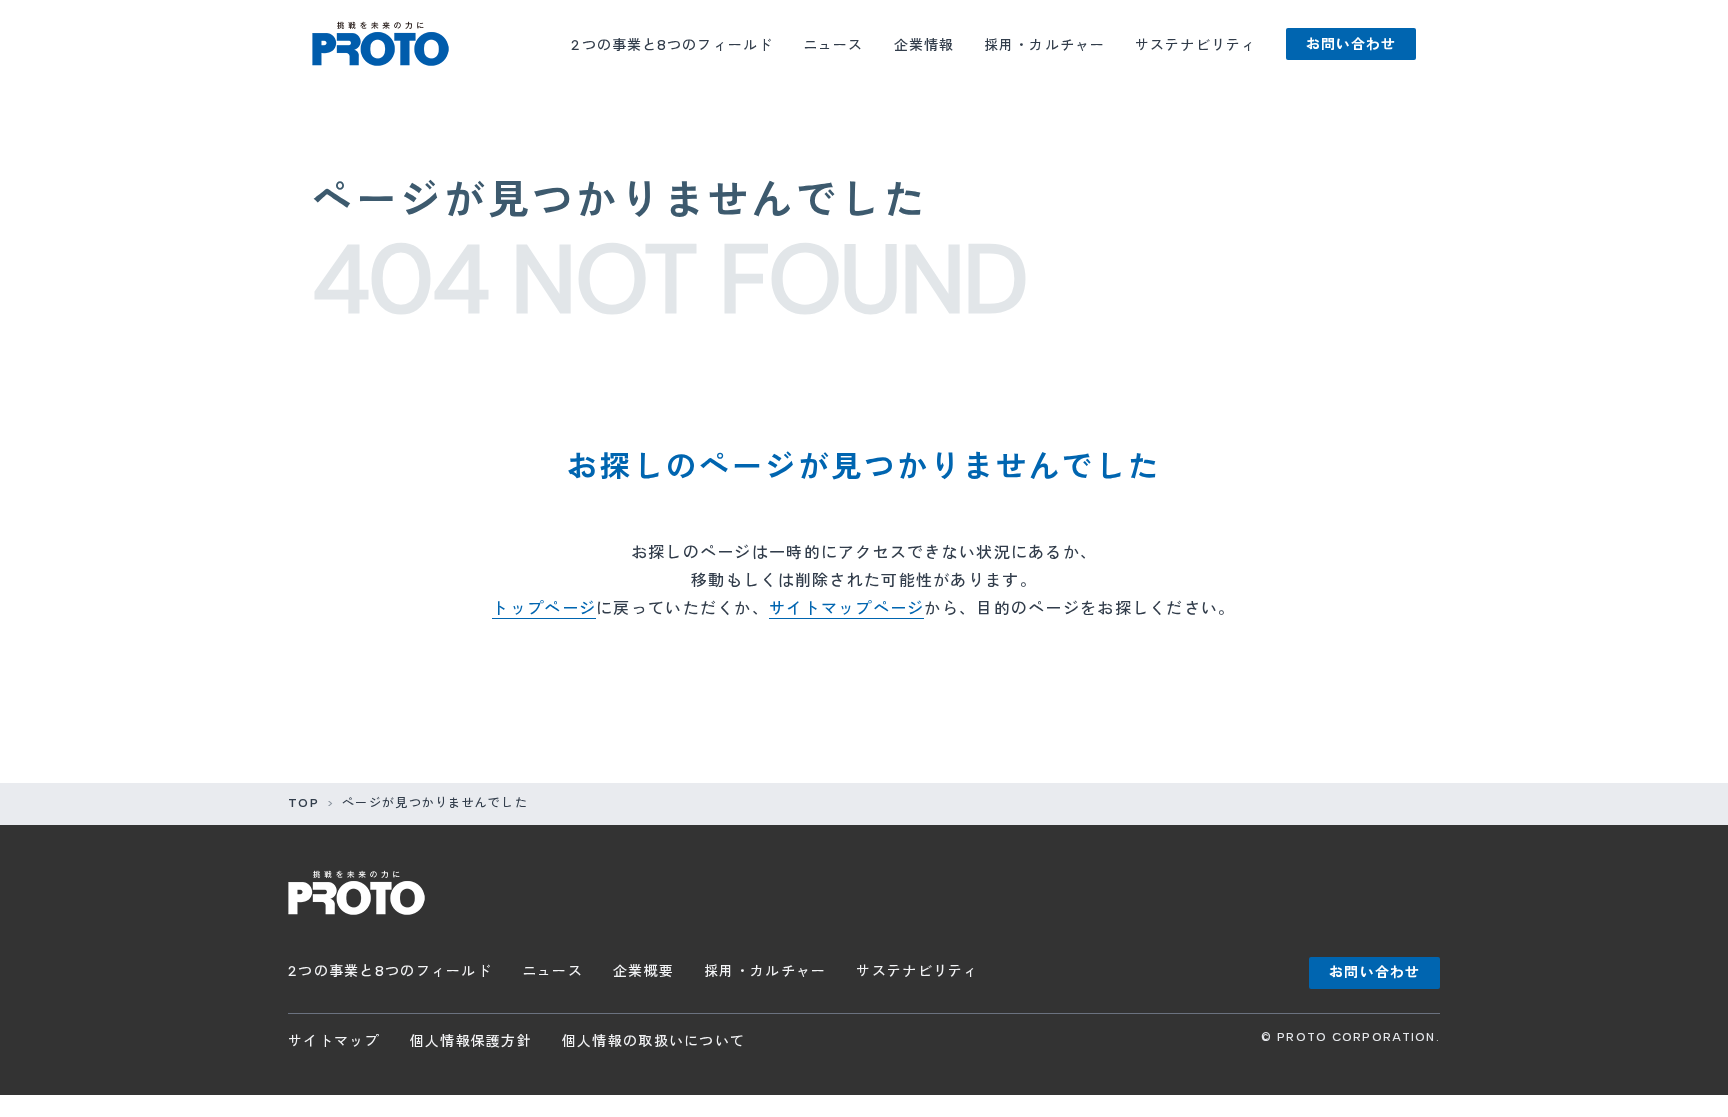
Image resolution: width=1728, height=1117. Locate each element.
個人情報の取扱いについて (653, 1041)
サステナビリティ (1195, 45)
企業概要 (643, 971)
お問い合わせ (1351, 44)
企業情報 (924, 45)
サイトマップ (334, 1041)
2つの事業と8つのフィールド (672, 45)
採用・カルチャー (1044, 45)
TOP (303, 803)
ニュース (833, 45)
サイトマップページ (847, 608)
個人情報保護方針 (471, 1041)
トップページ (544, 608)
